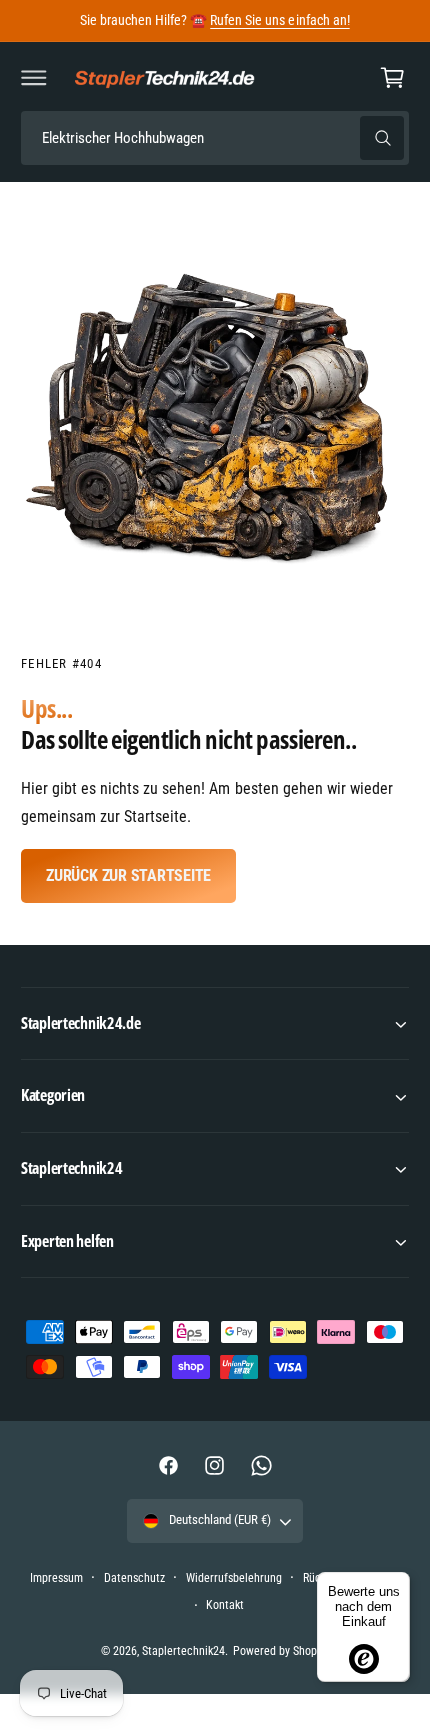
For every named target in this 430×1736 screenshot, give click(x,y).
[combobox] (215, 138)
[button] (34, 78)
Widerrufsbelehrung (234, 1578)
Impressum (56, 1578)
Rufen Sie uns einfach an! (279, 20)
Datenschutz (134, 1578)
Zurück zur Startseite (128, 875)
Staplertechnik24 (183, 1651)
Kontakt (225, 1605)
